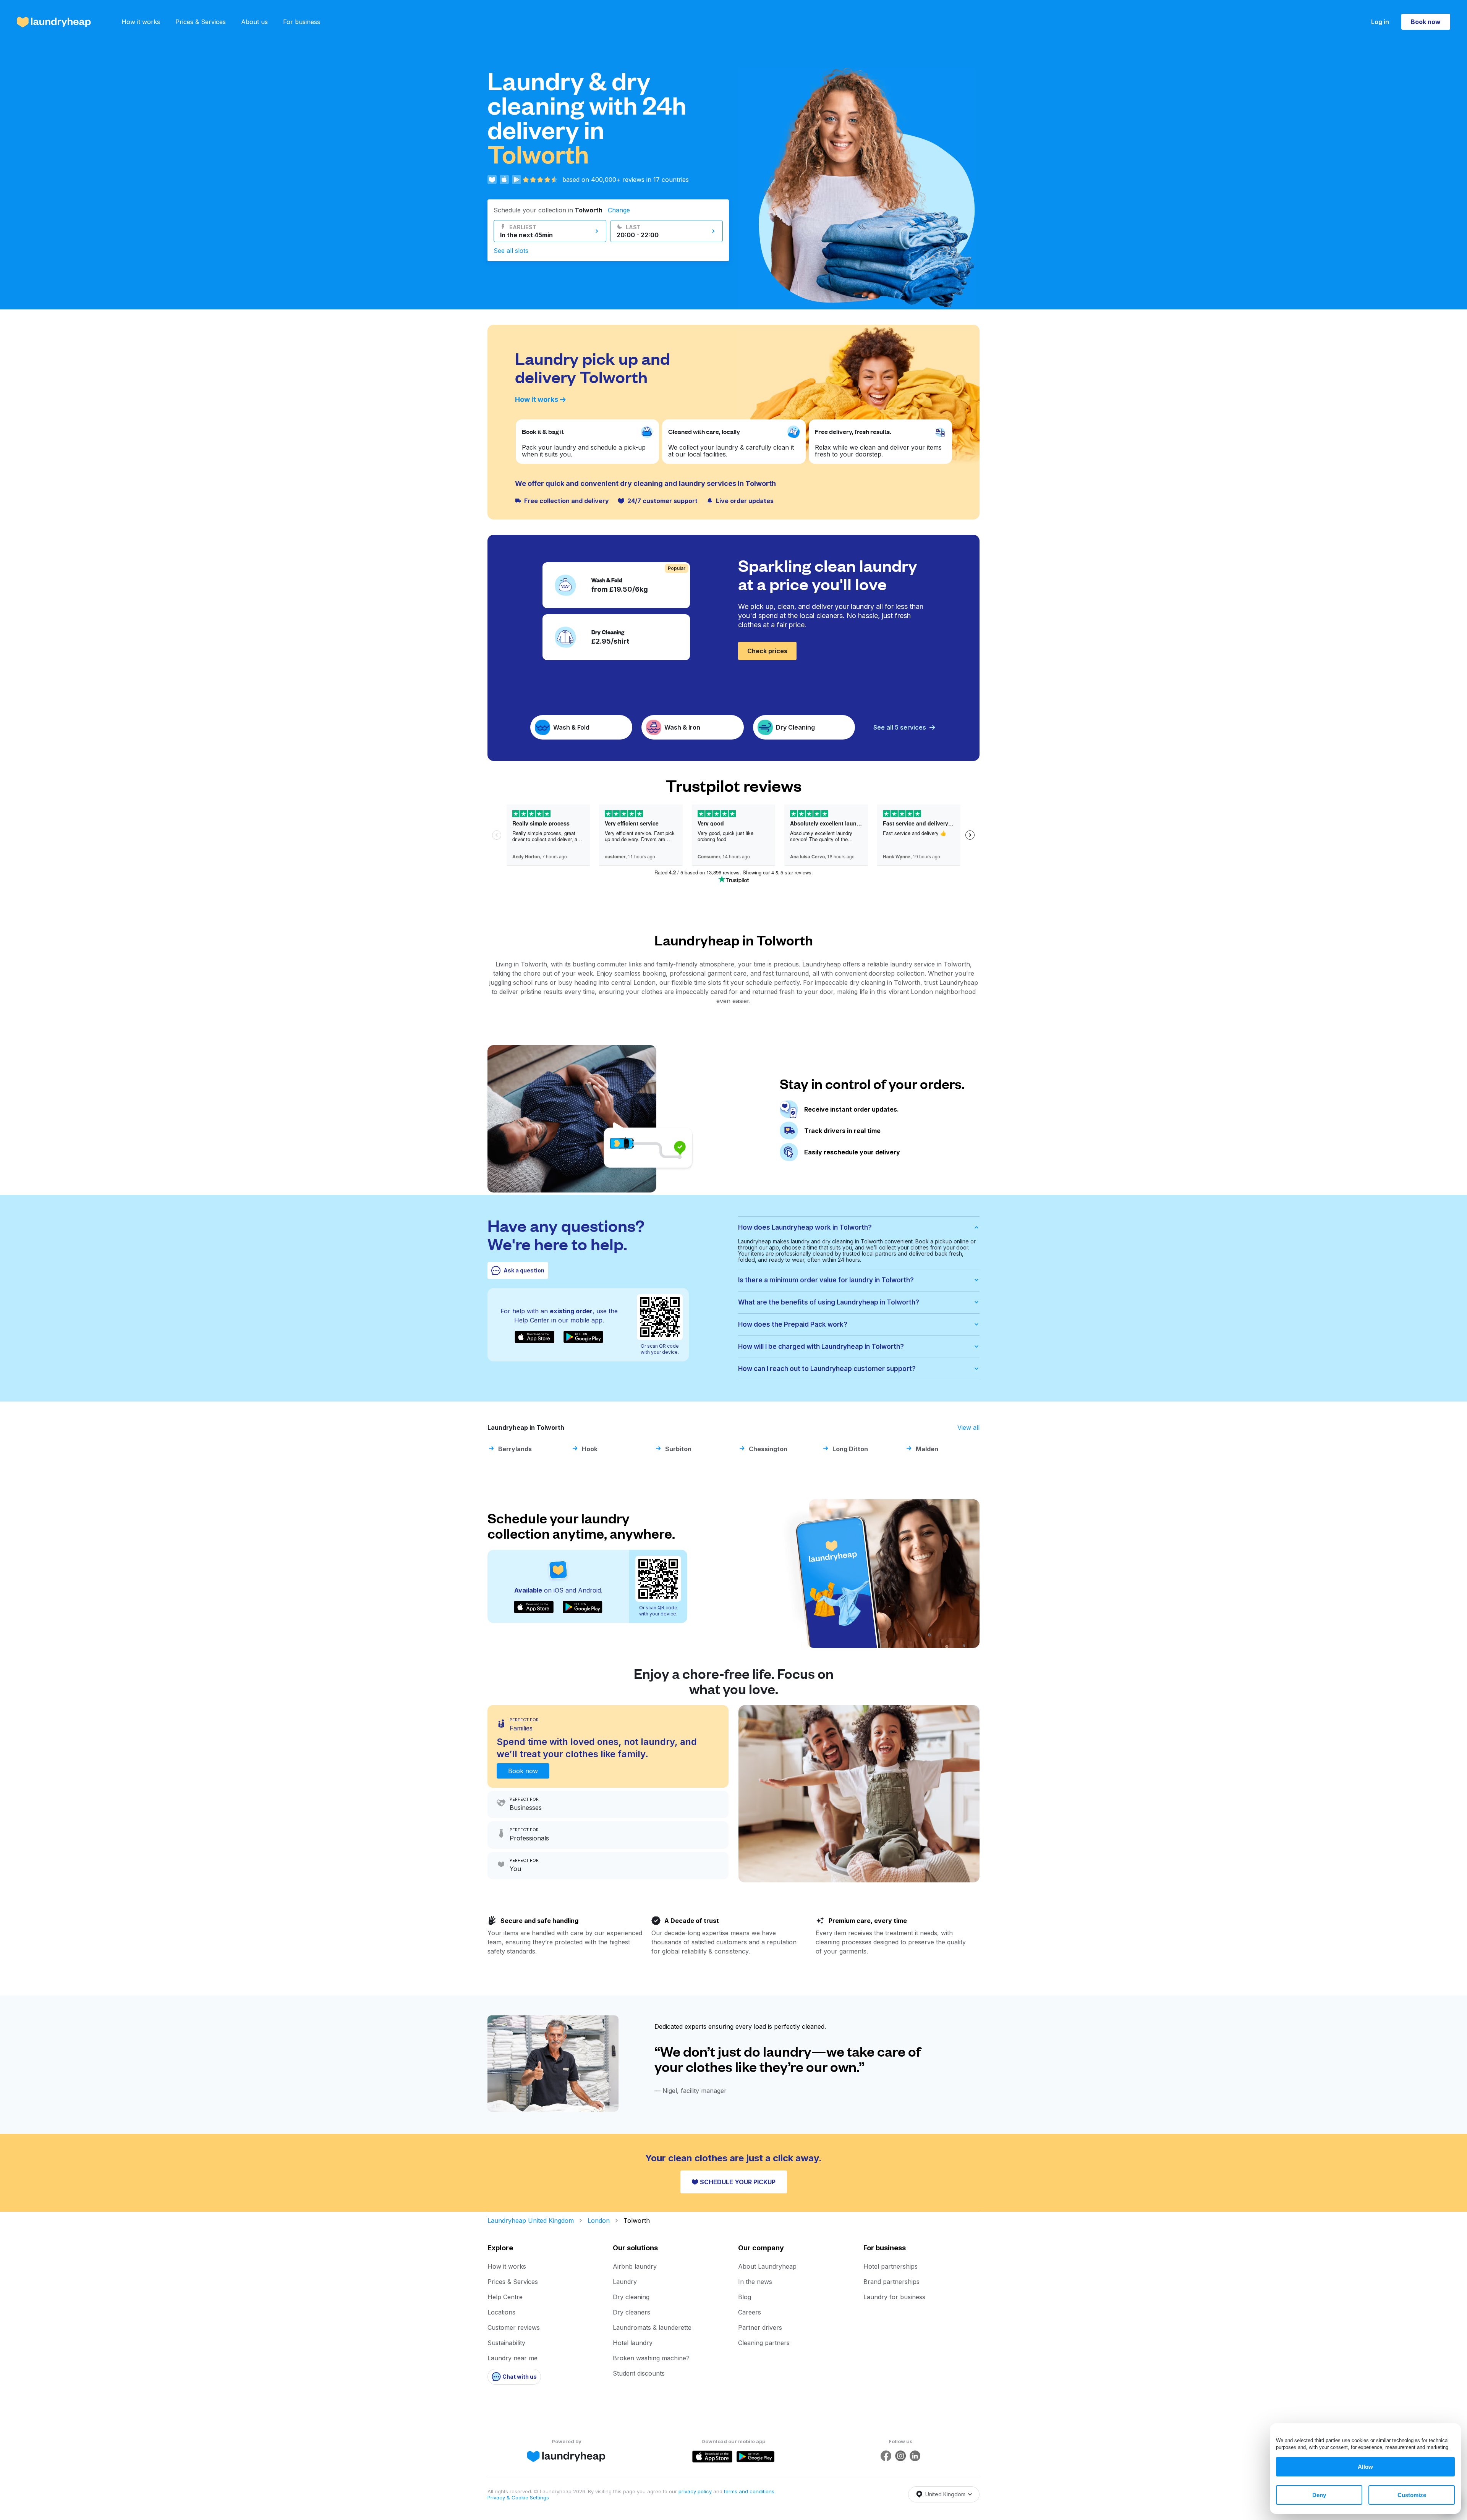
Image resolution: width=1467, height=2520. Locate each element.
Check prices (767, 651)
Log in (1380, 22)
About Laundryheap (767, 2266)
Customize (1412, 2495)
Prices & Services (201, 22)
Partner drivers (760, 2327)
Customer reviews (514, 2327)
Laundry (625, 2282)
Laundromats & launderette (652, 2327)
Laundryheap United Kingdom (531, 2221)
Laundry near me (512, 2358)
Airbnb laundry (635, 2266)
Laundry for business (894, 2297)
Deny (1319, 2495)
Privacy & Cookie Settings (518, 2497)
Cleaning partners (764, 2343)
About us (254, 22)
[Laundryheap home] (54, 22)
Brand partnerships (891, 2282)
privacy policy (696, 2491)
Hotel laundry (633, 2343)
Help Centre (505, 2297)
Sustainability (506, 2343)
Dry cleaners (631, 2312)
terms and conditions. (750, 2491)
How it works (141, 22)
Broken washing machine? (651, 2358)
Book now (1426, 22)
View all (968, 1428)
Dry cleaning (631, 2297)
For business (302, 22)
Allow (1365, 2467)
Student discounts (639, 2373)
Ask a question (524, 1270)
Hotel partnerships (891, 2266)
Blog (745, 2297)
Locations (501, 2312)
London (599, 2221)
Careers (750, 2312)
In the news (755, 2282)
